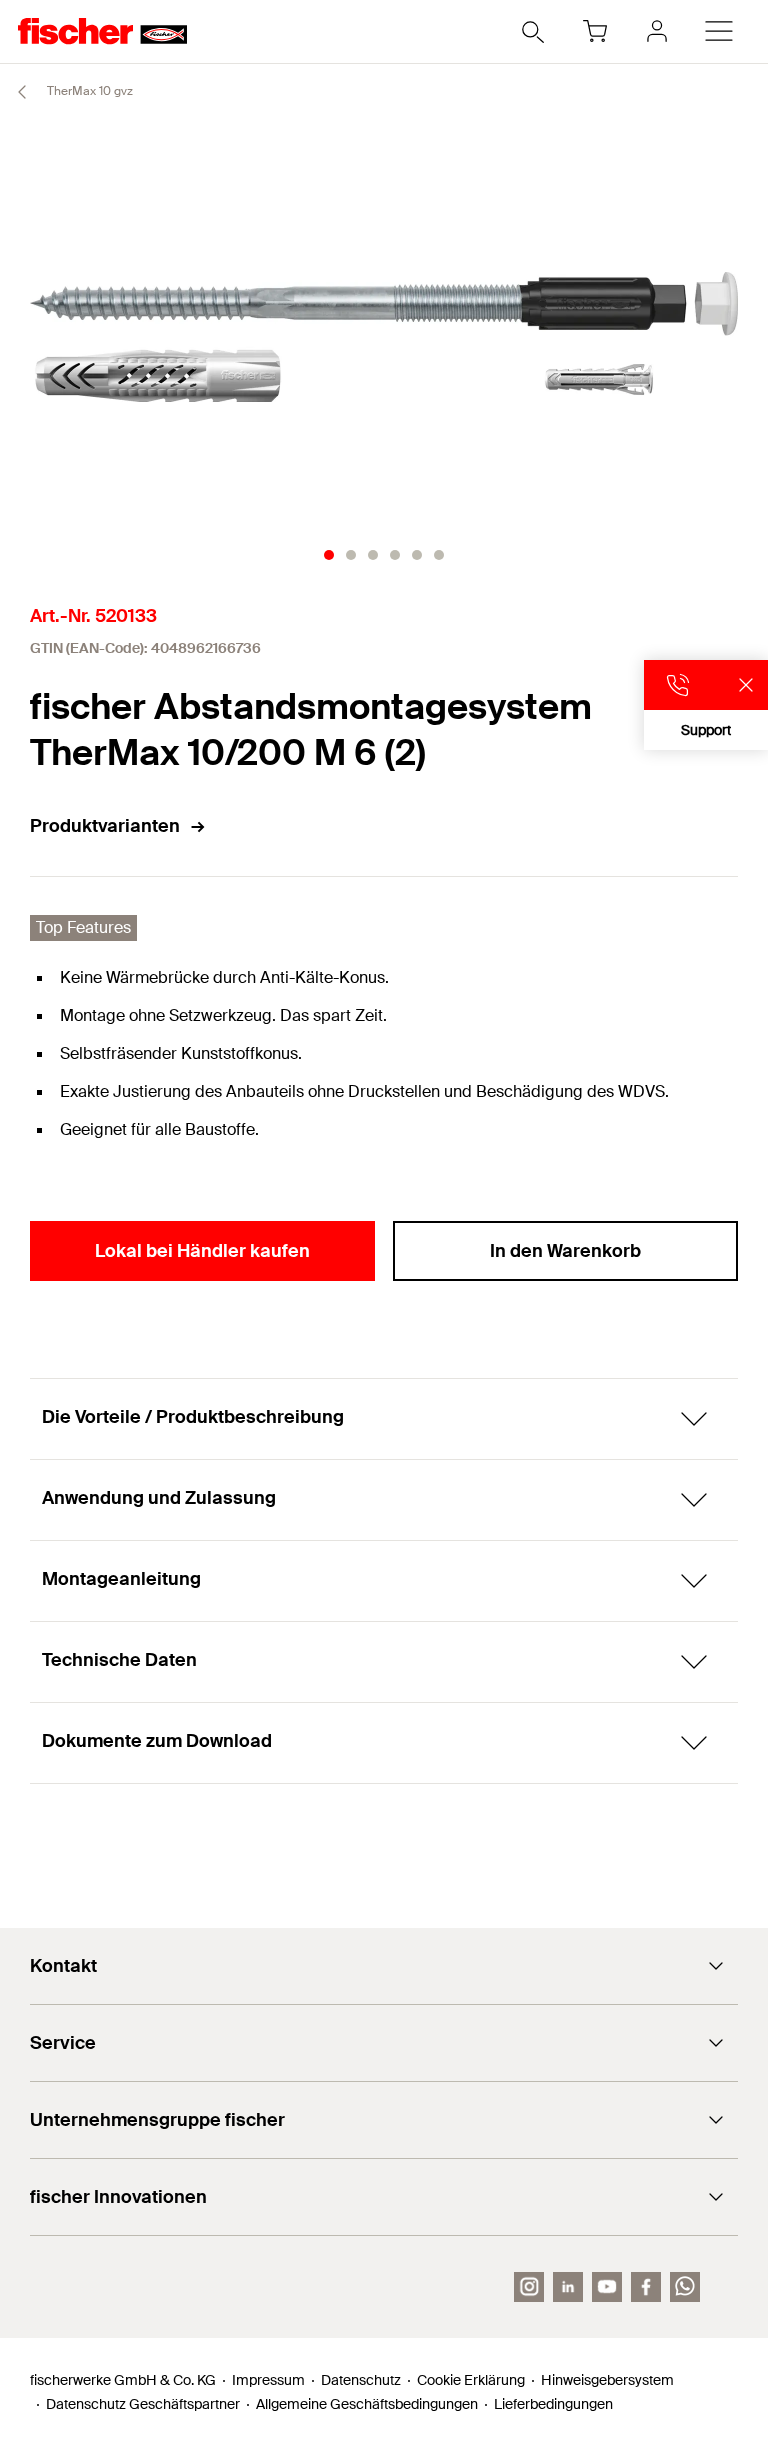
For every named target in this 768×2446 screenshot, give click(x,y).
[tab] (329, 555)
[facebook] (646, 2287)
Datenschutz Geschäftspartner (143, 2404)
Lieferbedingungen (553, 2404)
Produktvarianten (105, 826)
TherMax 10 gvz (88, 91)
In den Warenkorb (565, 1251)
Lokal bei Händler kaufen (202, 1251)
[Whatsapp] (685, 2287)
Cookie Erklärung (471, 2380)
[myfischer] (657, 31)
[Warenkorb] (595, 31)
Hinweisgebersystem (607, 2380)
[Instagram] (529, 2287)
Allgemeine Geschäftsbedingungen (367, 2404)
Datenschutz (361, 2380)
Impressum (268, 2380)
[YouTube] (607, 2287)
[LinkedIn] (568, 2287)
